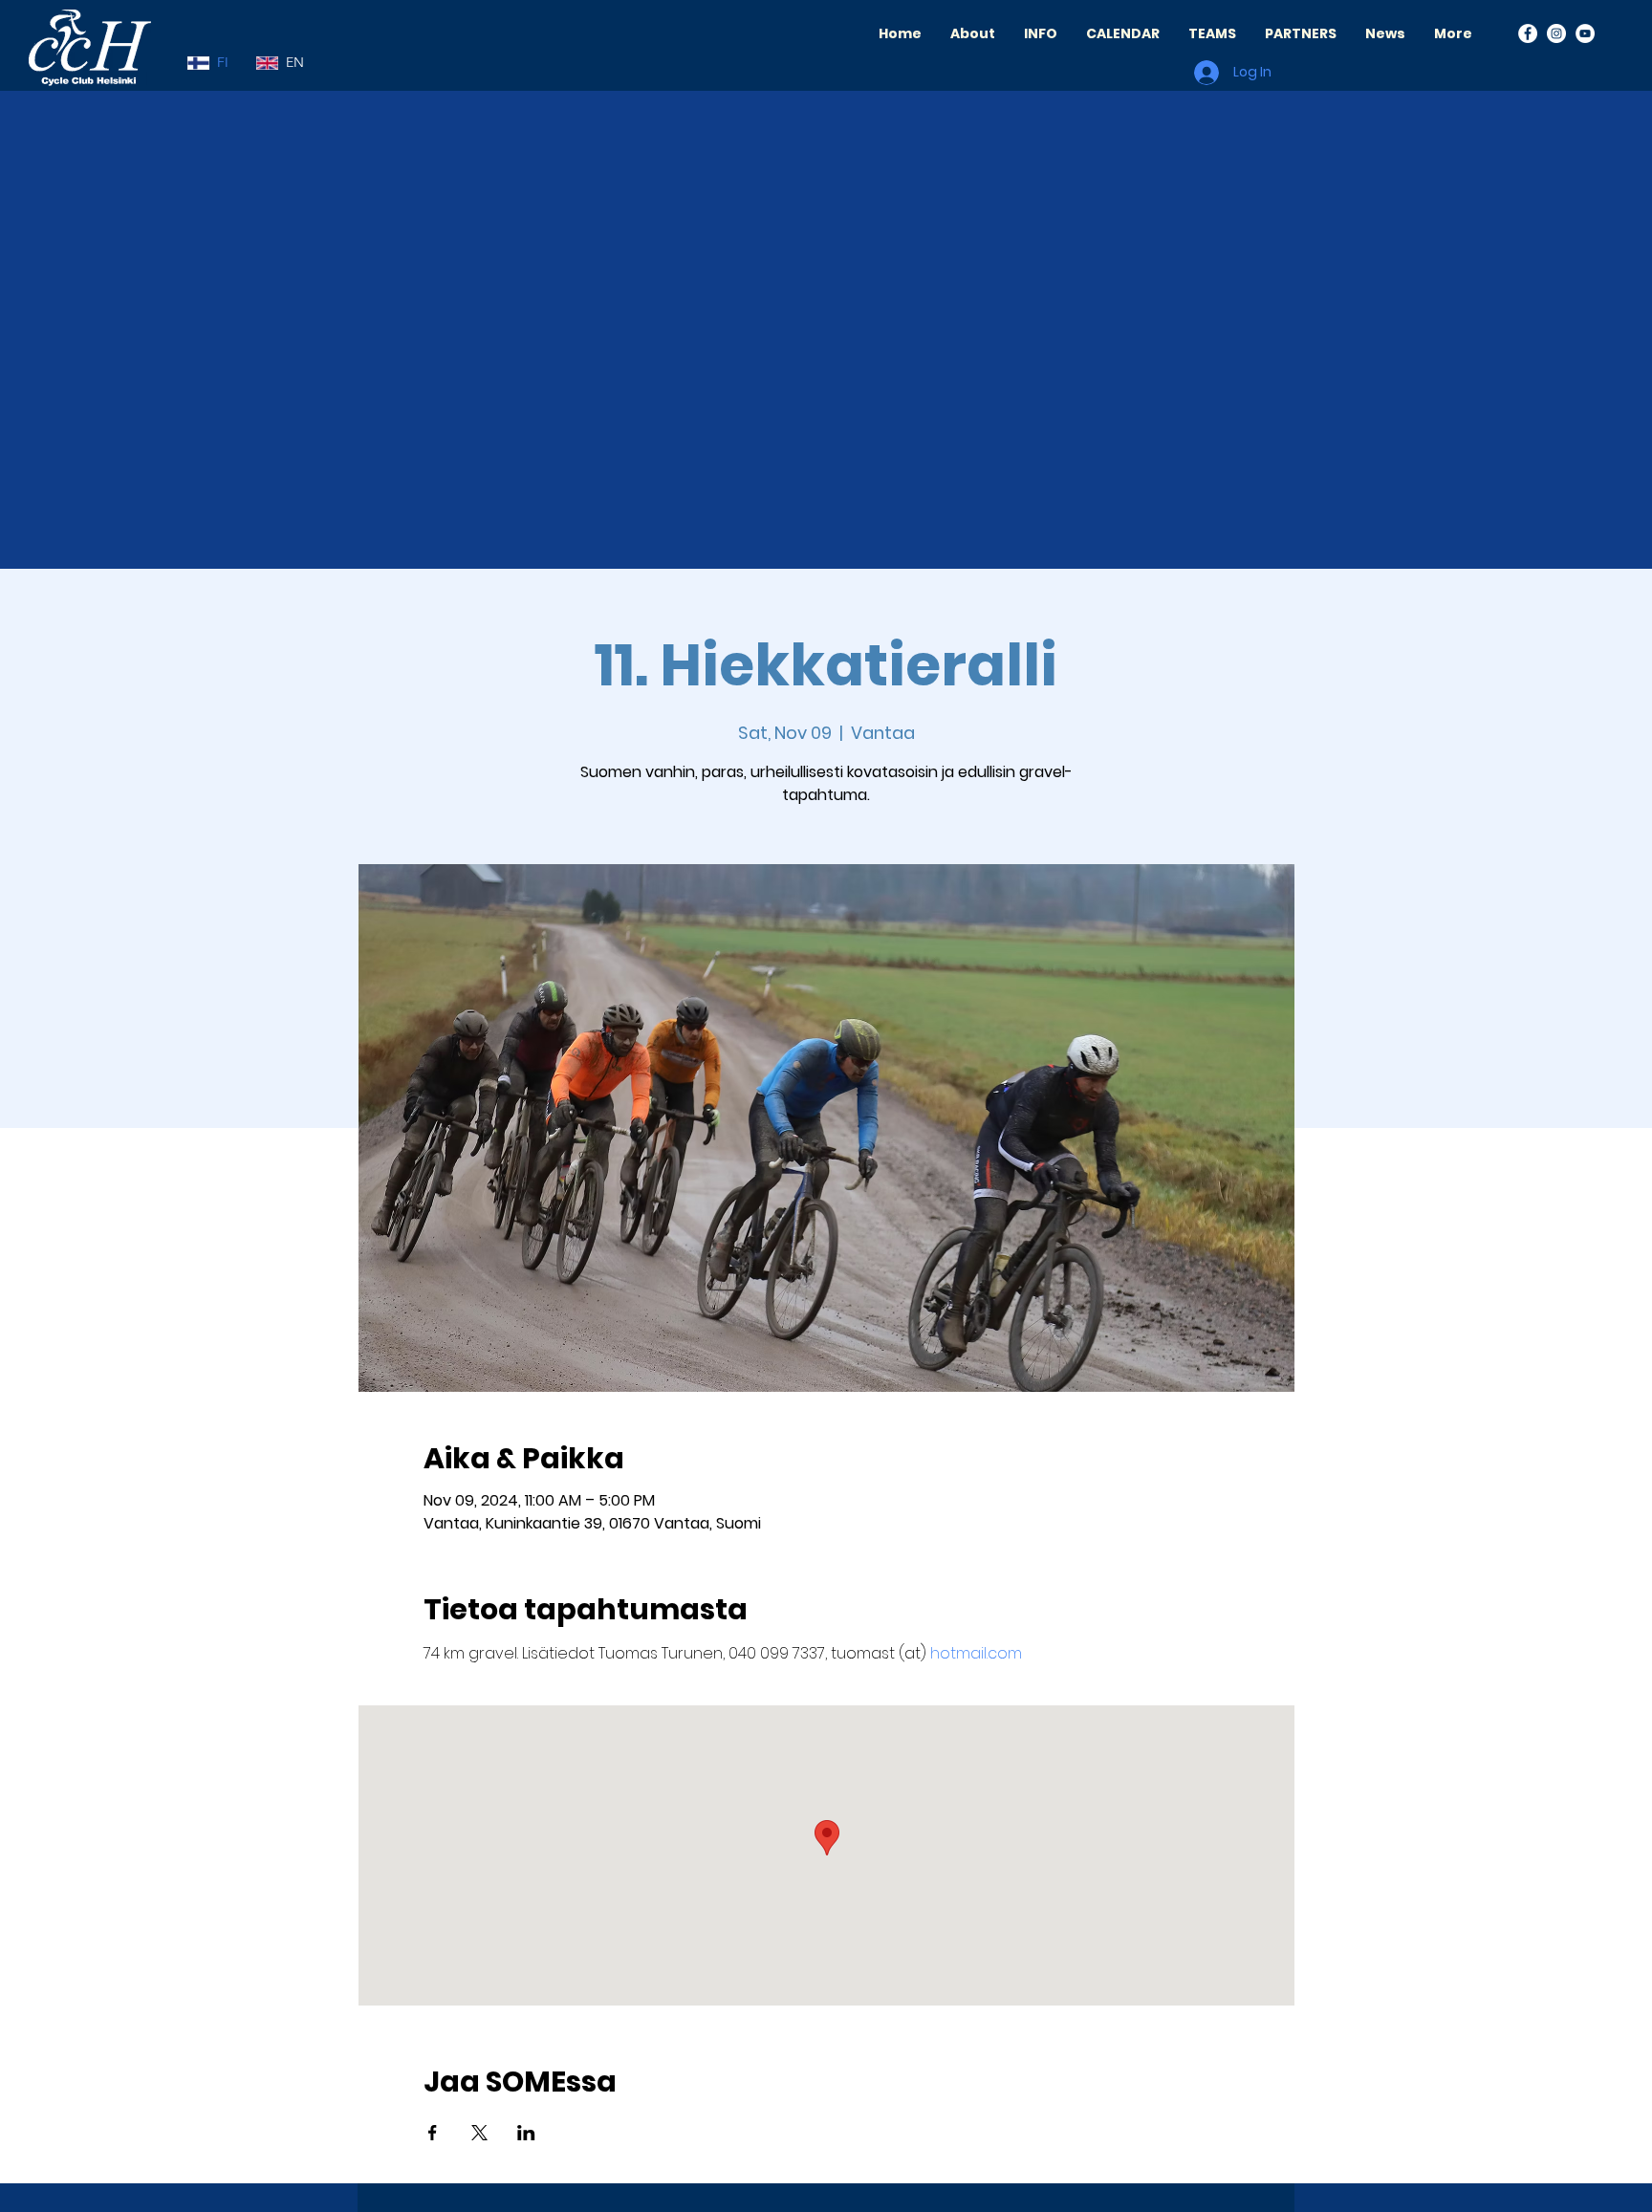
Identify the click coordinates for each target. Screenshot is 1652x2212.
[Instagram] (1556, 33)
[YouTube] (1585, 33)
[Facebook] (1528, 33)
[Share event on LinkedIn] (526, 2133)
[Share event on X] (479, 2133)
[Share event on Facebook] (433, 2133)
